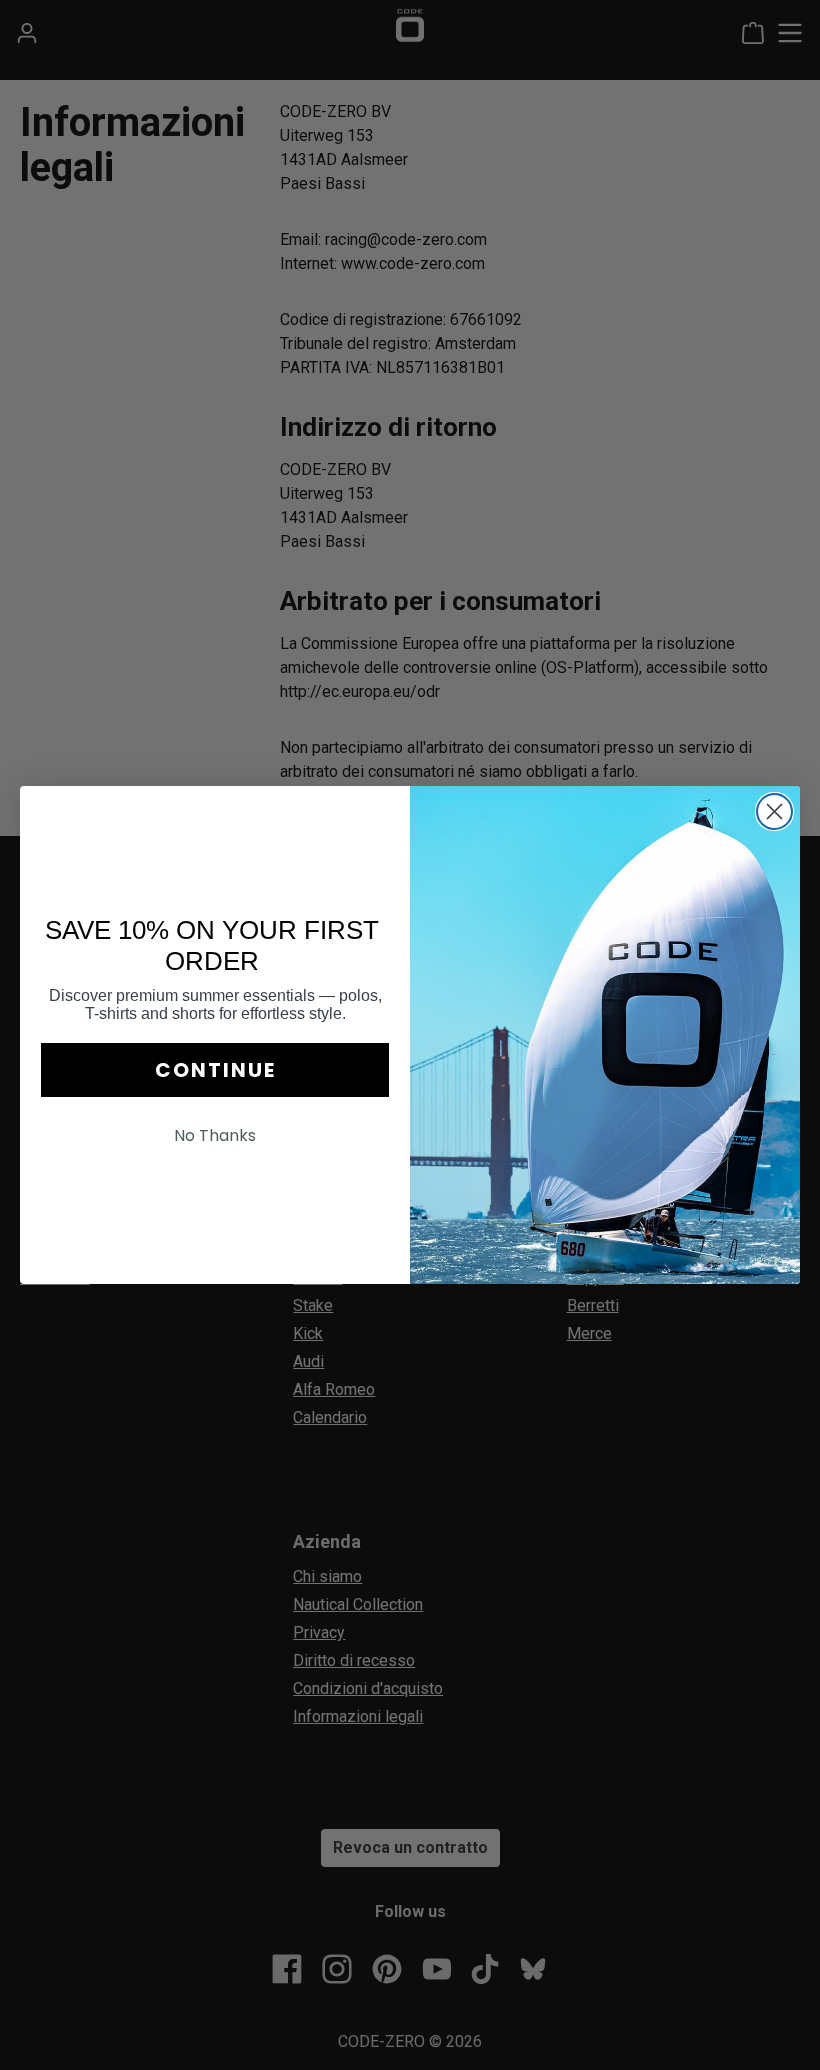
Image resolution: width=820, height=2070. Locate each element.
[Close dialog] (774, 811)
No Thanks (215, 1135)
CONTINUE (215, 1070)
